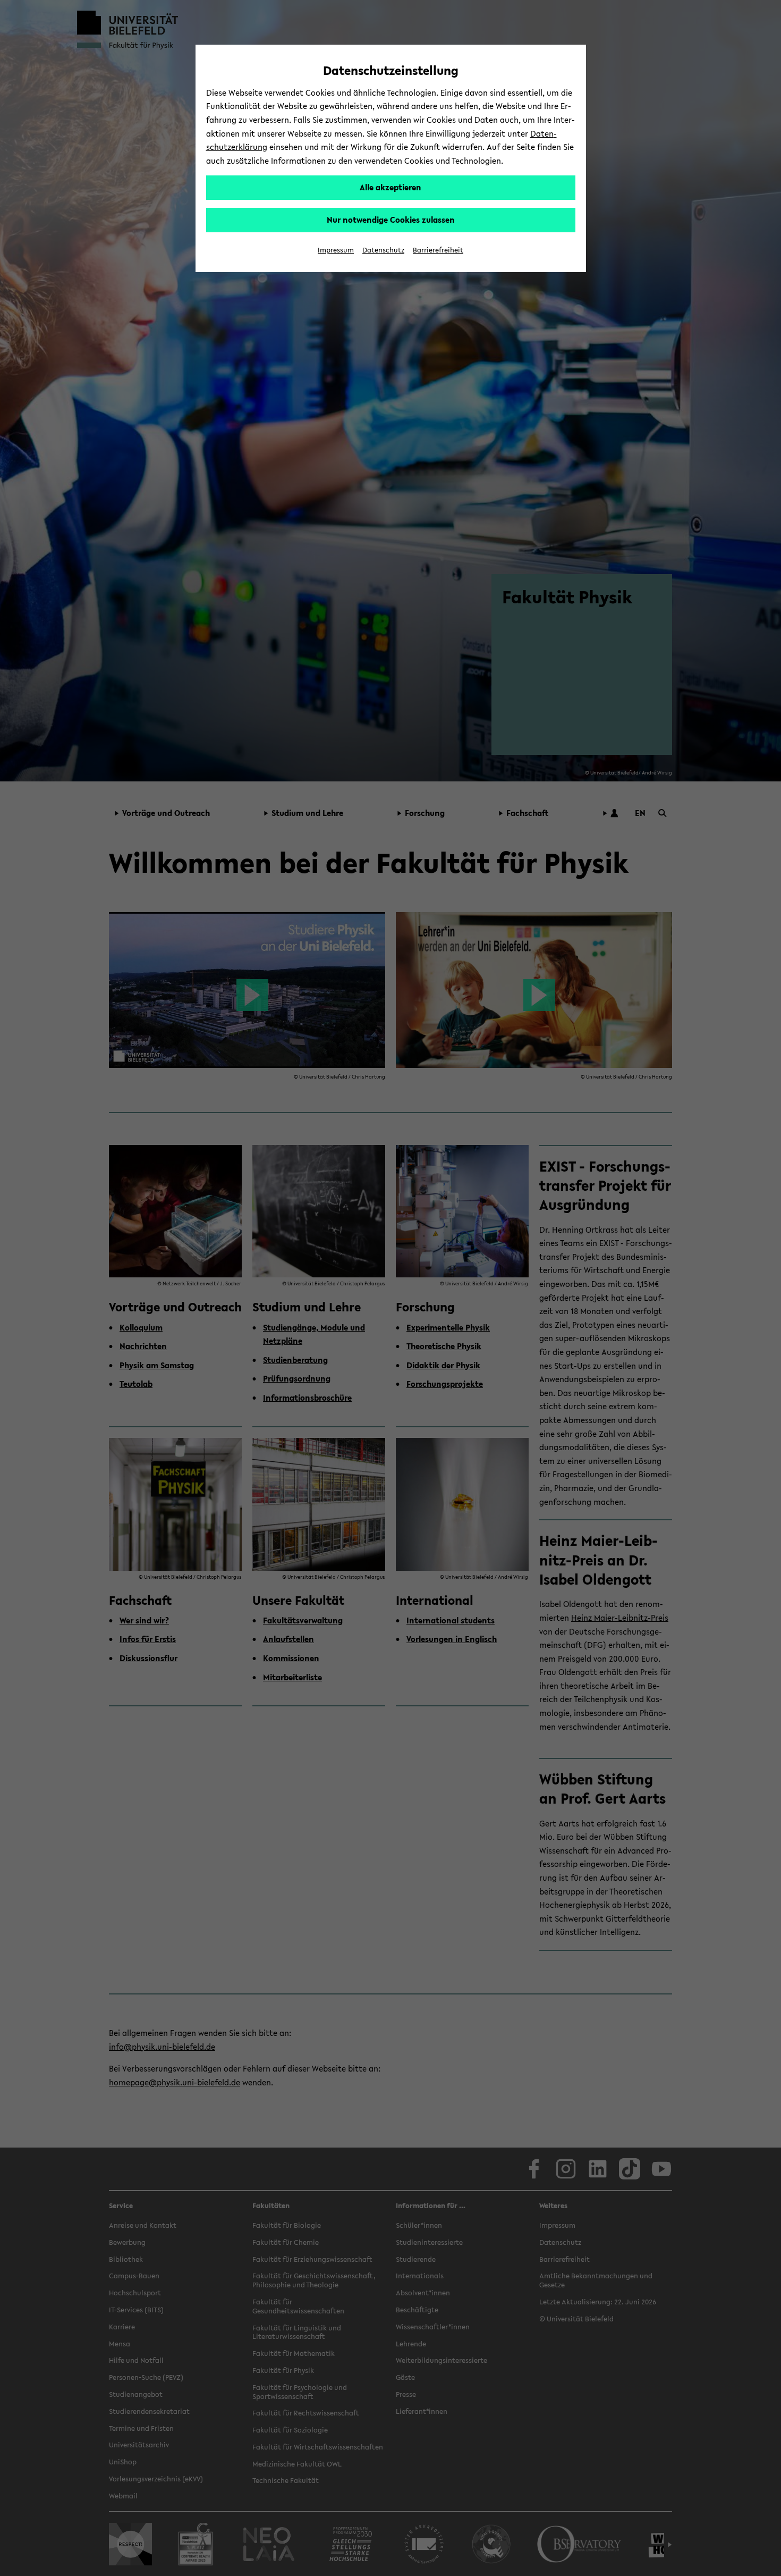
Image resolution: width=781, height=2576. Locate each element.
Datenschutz (383, 250)
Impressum (336, 250)
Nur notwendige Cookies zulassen (391, 220)
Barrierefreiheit (438, 250)
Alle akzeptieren (390, 187)
